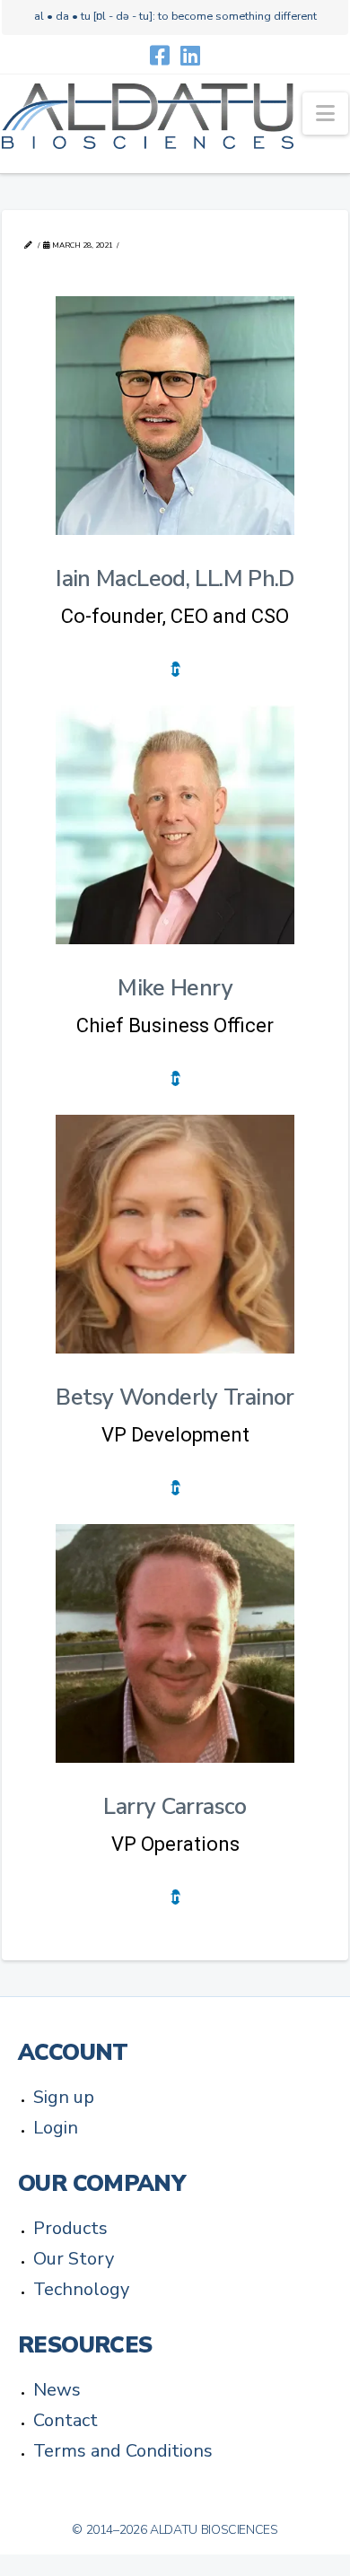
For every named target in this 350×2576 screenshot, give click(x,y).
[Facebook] (160, 55)
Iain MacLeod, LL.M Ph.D (175, 579)
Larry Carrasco (175, 1807)
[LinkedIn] (190, 55)
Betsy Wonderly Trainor (175, 1398)
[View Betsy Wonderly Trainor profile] (175, 1234)
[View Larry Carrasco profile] (175, 1643)
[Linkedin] (175, 669)
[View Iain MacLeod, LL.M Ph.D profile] (175, 416)
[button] (325, 114)
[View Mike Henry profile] (175, 825)
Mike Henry (175, 988)
